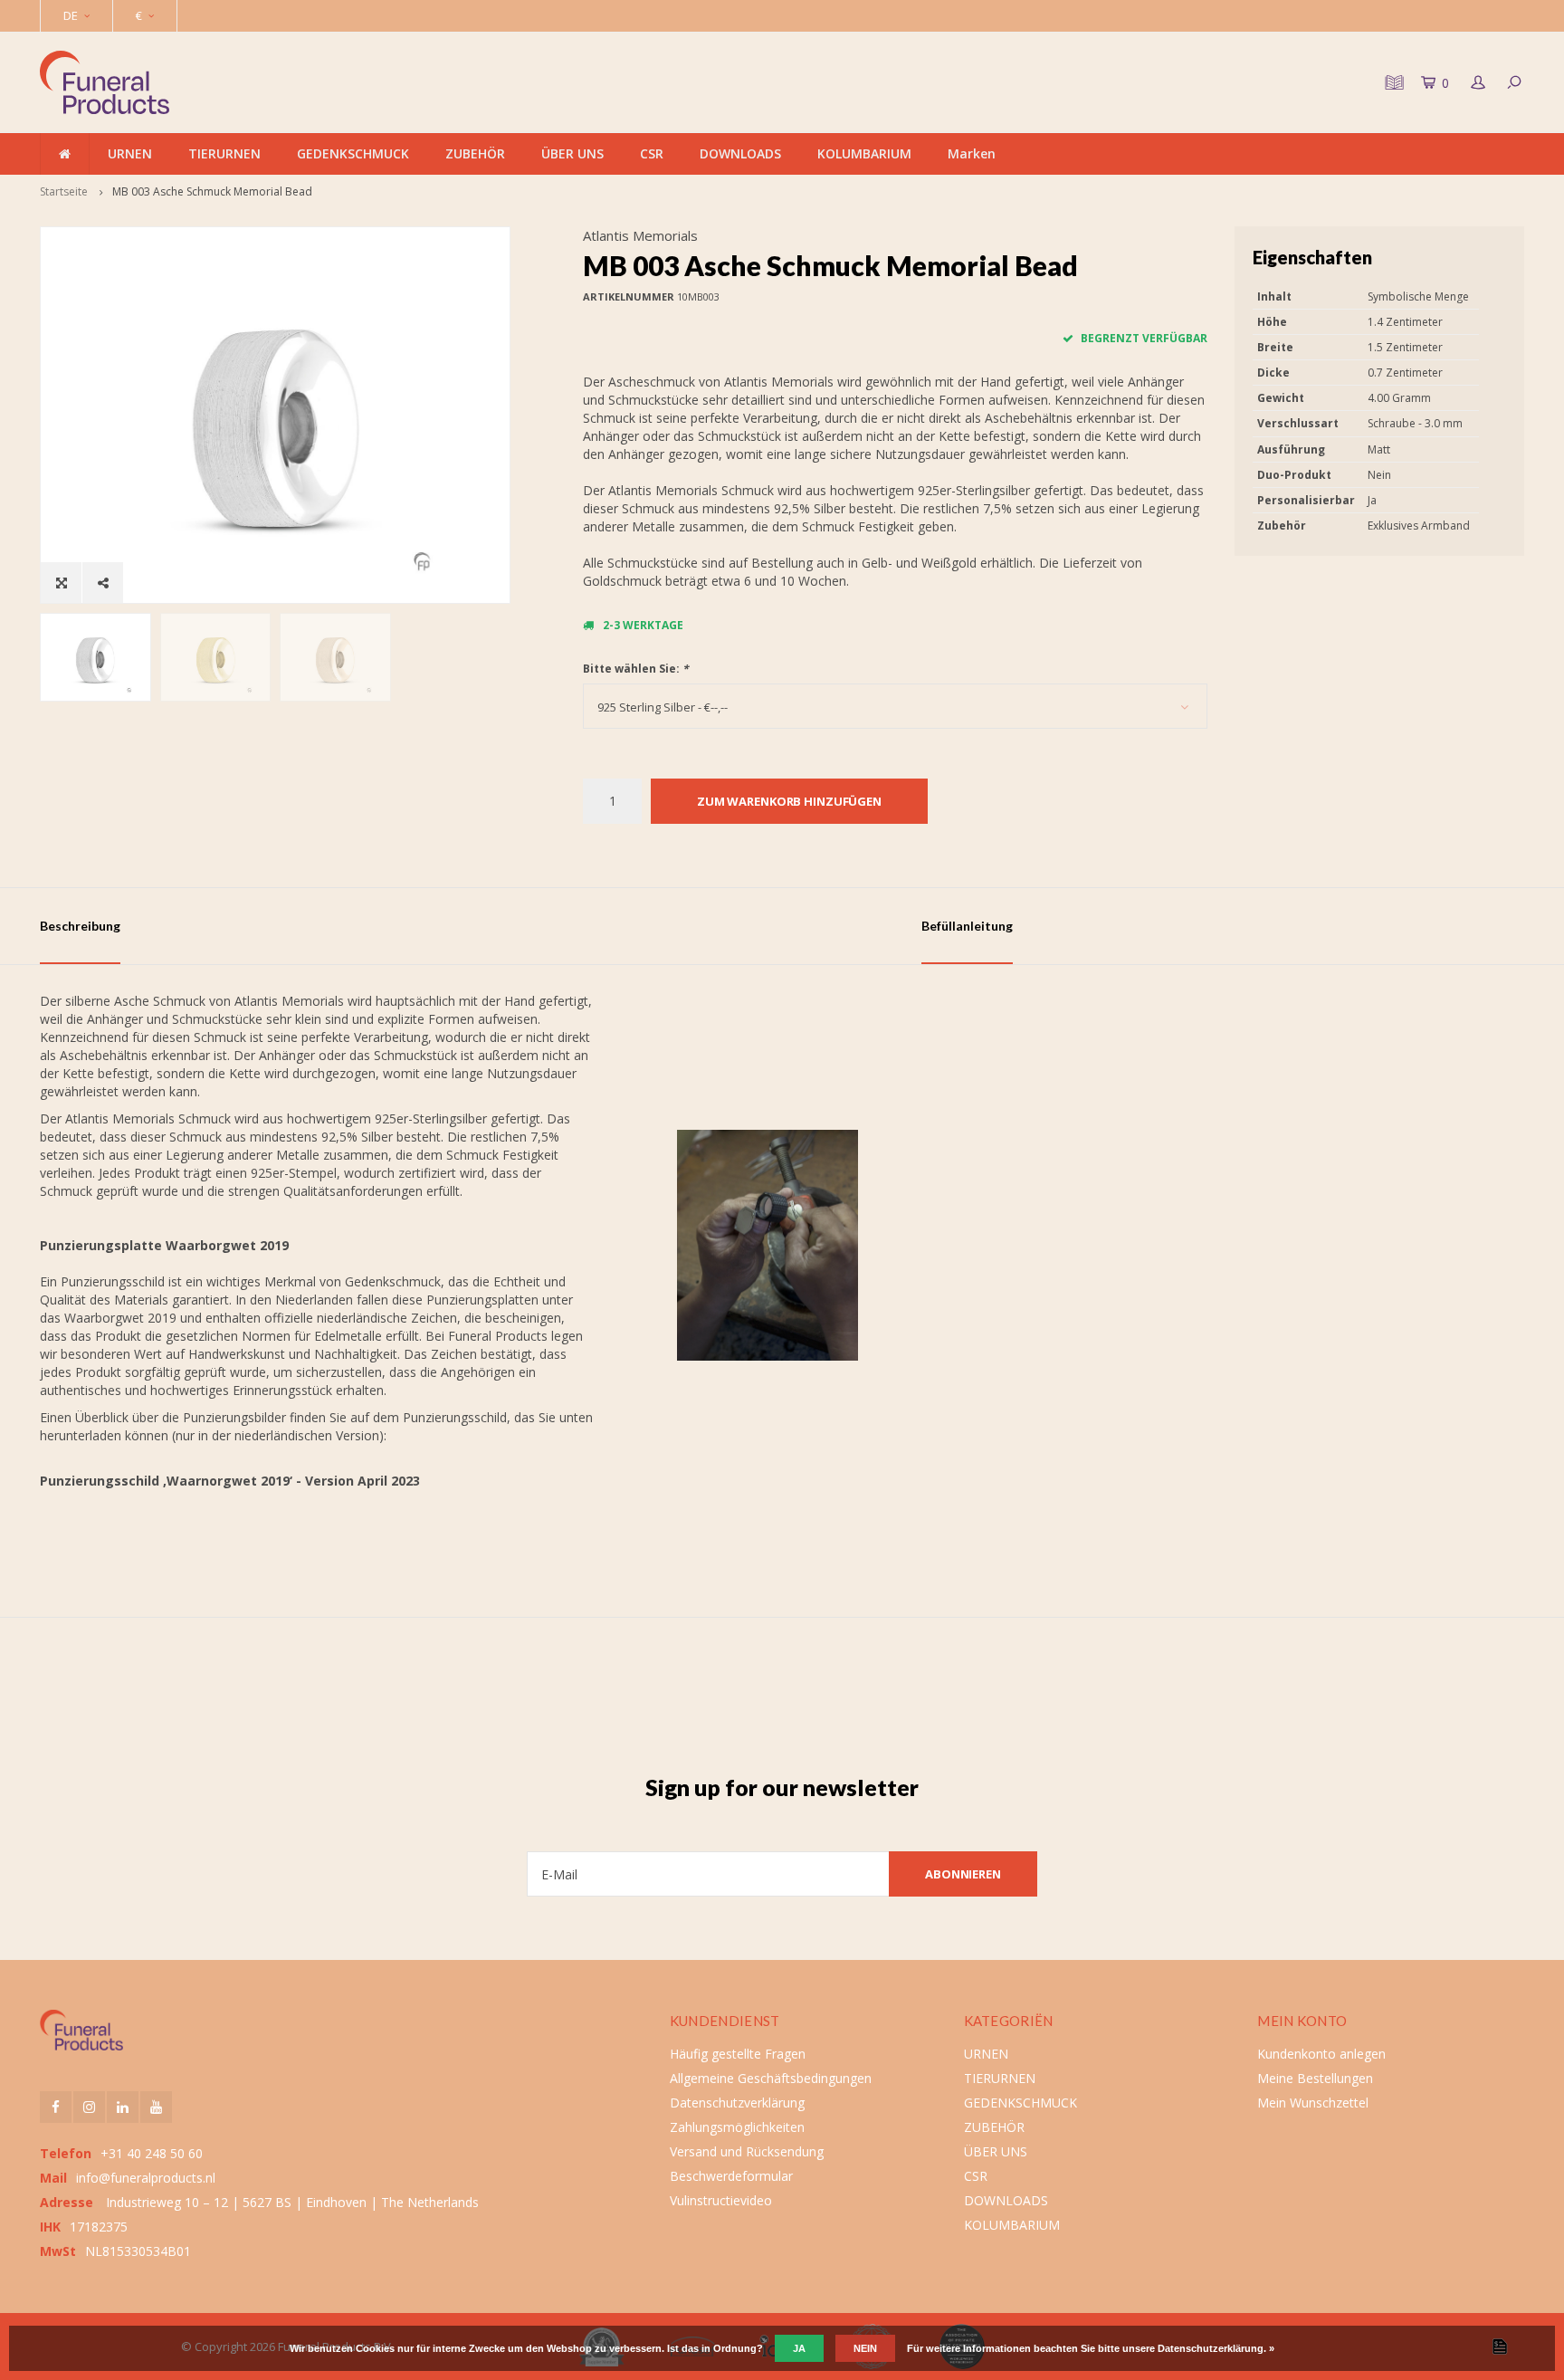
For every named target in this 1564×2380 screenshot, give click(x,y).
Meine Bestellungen (1315, 2078)
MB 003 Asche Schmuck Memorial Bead (212, 191)
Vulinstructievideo (721, 2200)
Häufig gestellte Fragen (738, 2054)
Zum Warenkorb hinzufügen (789, 801)
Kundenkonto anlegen (1321, 2054)
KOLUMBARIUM (864, 153)
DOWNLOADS (740, 153)
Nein (865, 2348)
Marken (972, 153)
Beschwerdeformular (731, 2176)
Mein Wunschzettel (1313, 2103)
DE (71, 15)
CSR (652, 153)
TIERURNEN (224, 153)
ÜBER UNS (572, 153)
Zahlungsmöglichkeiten (737, 2127)
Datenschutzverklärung (737, 2103)
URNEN (130, 153)
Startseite (64, 191)
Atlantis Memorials (640, 235)
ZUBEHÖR (475, 153)
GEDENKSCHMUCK (353, 153)
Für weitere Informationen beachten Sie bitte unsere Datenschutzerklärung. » (1091, 2348)
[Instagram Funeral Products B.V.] (89, 2107)
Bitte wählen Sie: (636, 669)
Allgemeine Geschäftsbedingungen (771, 2078)
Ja (799, 2348)
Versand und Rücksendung (747, 2151)
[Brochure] (1392, 82)
